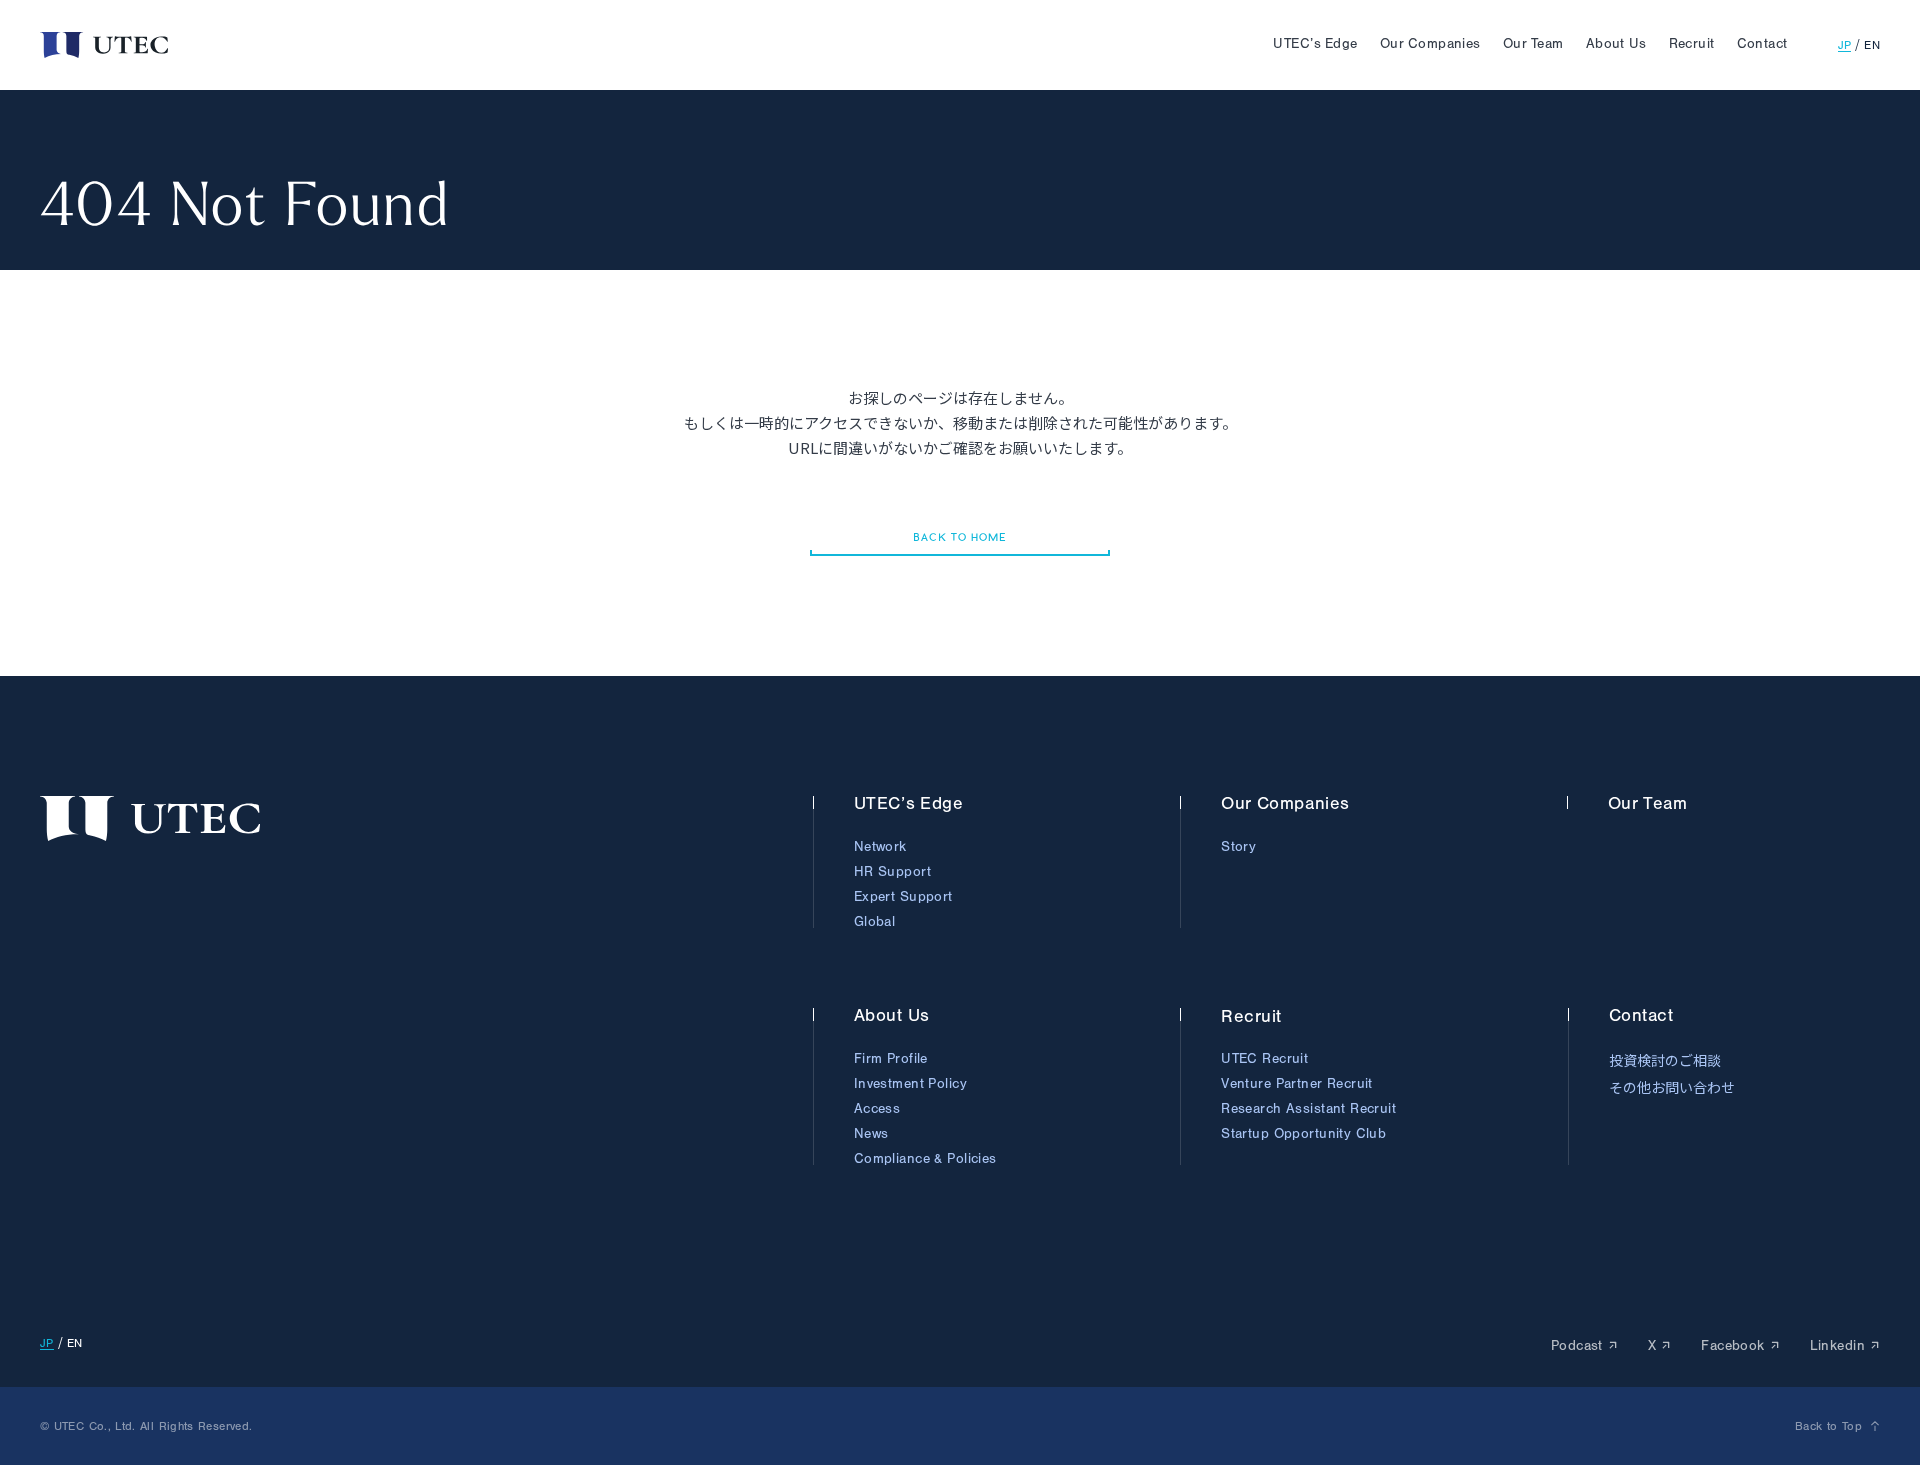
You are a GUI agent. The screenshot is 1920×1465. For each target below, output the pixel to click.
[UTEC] (104, 45)
